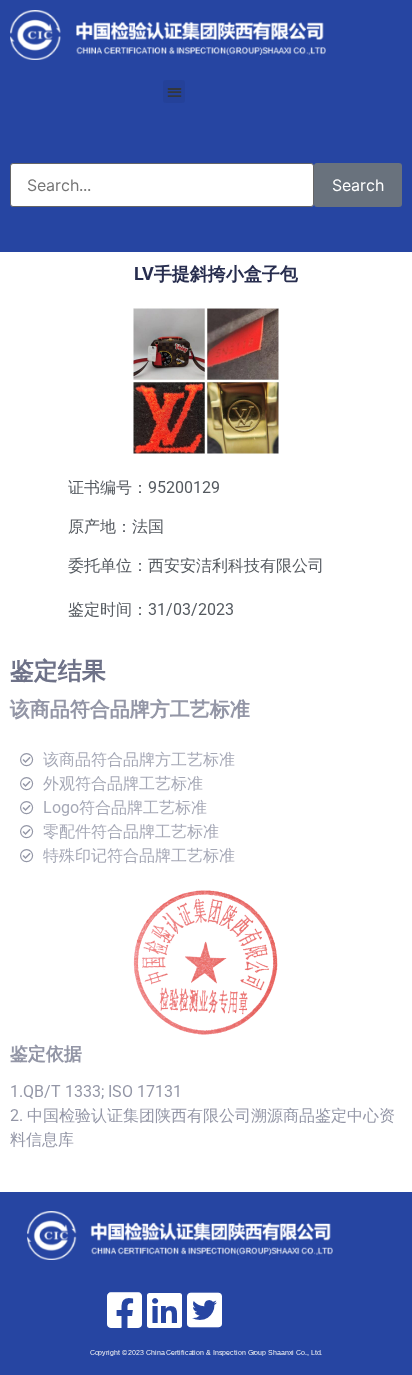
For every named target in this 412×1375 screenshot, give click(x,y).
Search (358, 185)
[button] (174, 91)
